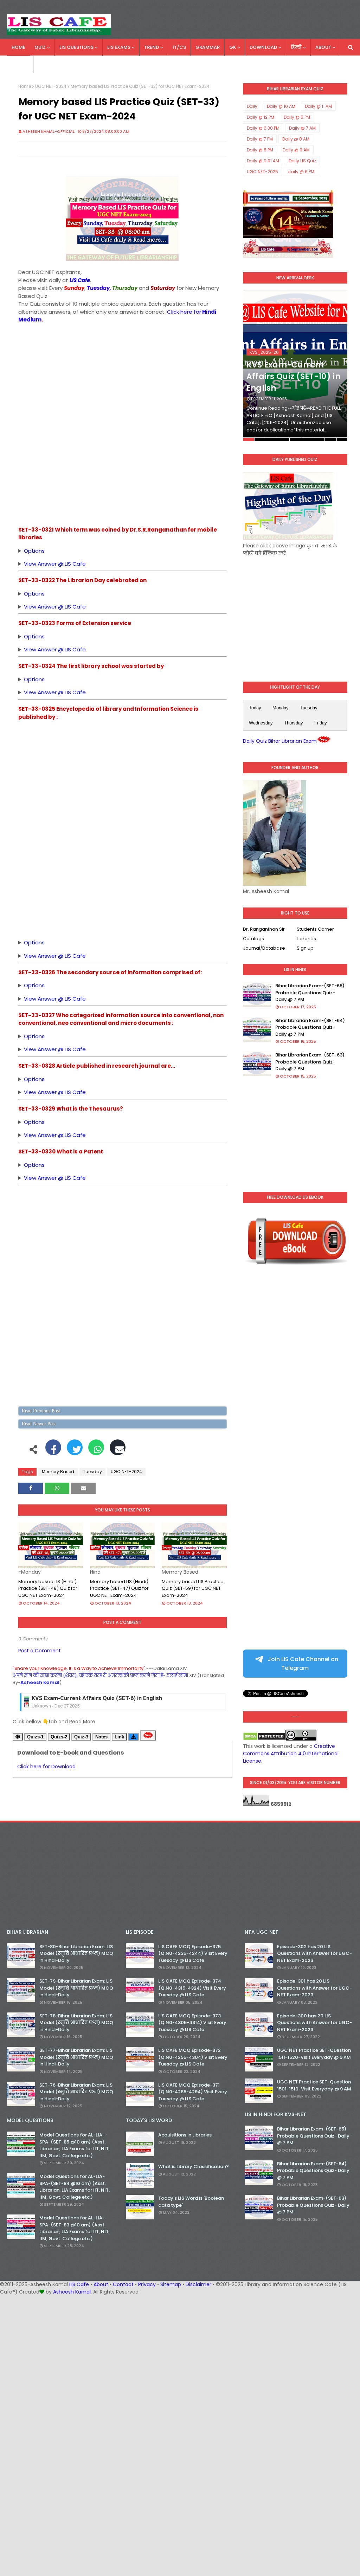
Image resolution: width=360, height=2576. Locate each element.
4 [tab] (284, 440)
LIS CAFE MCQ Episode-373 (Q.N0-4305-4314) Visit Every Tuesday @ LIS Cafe (192, 2023)
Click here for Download (46, 1767)
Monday (281, 708)
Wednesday (261, 723)
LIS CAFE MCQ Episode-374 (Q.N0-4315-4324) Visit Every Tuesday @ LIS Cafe (192, 1988)
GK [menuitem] (233, 47)
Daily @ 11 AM (318, 106)
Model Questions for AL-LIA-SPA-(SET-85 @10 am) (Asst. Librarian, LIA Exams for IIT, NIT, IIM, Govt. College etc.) (75, 2145)
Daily (252, 106)
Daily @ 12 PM (261, 117)
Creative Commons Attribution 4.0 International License (291, 1754)
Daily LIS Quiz (302, 161)
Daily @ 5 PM (297, 117)
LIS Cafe (79, 2284)
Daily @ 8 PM (260, 150)
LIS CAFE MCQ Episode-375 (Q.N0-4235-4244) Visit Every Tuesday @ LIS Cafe (193, 1953)
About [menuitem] (323, 47)
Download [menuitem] (263, 47)
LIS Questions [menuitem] (76, 47)
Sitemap (171, 2284)
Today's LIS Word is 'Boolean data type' (191, 2202)
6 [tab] (307, 440)
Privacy (147, 2284)
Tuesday (92, 1472)
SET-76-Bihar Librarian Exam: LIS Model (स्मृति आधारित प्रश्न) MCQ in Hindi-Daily (76, 2092)
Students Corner (315, 929)
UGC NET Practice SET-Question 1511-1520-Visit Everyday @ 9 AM (314, 2054)
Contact (123, 2284)
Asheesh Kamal (72, 2292)
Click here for (184, 312)
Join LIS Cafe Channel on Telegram (302, 1664)
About (101, 2284)
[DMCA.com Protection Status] (264, 1739)
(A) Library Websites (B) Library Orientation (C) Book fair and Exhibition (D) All (53, 637)
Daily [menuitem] (18, 64)
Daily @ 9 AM (296, 150)
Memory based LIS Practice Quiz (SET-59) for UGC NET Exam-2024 (193, 1588)
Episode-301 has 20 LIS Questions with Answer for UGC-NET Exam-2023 (314, 1988)
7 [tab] (319, 440)
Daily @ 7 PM (260, 139)
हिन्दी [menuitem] (296, 47)
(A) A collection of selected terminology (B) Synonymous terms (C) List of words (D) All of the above (71, 1122)
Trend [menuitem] (152, 47)
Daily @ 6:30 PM (263, 128)
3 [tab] (272, 440)
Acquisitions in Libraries (185, 2135)
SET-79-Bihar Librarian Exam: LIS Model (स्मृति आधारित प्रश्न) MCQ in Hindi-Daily (76, 1988)
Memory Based (58, 1472)
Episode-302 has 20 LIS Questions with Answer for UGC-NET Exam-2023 (314, 1953)
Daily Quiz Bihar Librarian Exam (280, 741)
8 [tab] (330, 440)
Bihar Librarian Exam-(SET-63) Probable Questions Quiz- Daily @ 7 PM (310, 1062)
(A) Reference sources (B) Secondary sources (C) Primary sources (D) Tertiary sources (48, 1079)
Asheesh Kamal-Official (49, 131)
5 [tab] (295, 440)
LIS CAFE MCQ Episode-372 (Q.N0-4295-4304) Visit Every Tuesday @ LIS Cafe (193, 2057)
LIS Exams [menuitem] (119, 47)
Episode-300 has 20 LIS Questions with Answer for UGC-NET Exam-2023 (314, 2023)
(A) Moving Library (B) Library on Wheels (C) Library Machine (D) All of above (46, 551)
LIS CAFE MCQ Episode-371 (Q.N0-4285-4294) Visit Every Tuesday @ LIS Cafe (193, 2092)
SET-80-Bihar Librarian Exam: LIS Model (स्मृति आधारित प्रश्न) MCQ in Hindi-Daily (76, 1953)
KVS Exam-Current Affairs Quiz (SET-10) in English (293, 376)
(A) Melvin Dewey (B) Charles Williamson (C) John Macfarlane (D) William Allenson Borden (54, 680)
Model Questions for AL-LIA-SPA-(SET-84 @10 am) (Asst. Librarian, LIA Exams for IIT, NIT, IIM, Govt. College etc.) (75, 2187)
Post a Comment (40, 1651)
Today (255, 708)
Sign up (305, 948)
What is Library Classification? (194, 2167)
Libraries (306, 939)
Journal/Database (264, 948)
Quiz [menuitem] (40, 47)
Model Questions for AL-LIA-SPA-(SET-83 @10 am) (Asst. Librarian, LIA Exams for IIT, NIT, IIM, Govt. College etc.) (75, 2228)
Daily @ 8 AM (296, 139)
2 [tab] (260, 440)
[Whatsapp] (96, 1451)
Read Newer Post (39, 1424)
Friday (321, 723)
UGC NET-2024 (51, 86)
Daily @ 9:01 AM (263, 161)
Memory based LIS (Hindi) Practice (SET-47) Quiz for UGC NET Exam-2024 (119, 1588)
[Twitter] (75, 1451)
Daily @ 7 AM (302, 128)
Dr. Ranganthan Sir (264, 929)
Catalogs (253, 939)
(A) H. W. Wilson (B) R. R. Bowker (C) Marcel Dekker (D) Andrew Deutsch (45, 943)
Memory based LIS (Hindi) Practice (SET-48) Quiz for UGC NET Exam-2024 (48, 1588)
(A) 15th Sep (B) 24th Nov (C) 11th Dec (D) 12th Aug (35, 594)
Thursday (294, 723)
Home (25, 86)
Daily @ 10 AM (281, 106)
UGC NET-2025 (262, 172)
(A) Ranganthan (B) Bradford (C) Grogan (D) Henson (39, 1037)
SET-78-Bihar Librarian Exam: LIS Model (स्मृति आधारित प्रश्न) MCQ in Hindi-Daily (76, 2023)
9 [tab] (342, 440)
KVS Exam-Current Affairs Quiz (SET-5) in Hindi (94, 1699)
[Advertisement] (123, 373)
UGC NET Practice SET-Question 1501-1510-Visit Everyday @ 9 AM (314, 2085)
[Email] (118, 1451)
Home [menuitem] (18, 47)
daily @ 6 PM (301, 172)
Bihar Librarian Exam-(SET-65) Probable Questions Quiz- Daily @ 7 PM (310, 993)
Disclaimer (198, 2284)
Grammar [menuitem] (208, 47)
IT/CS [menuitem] (179, 47)
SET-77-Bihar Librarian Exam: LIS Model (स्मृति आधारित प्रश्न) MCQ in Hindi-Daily (76, 2057)
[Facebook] (53, 1451)
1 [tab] (249, 440)
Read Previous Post (41, 1411)
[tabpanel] (295, 366)
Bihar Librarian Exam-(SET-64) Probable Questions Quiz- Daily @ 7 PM (310, 1027)
